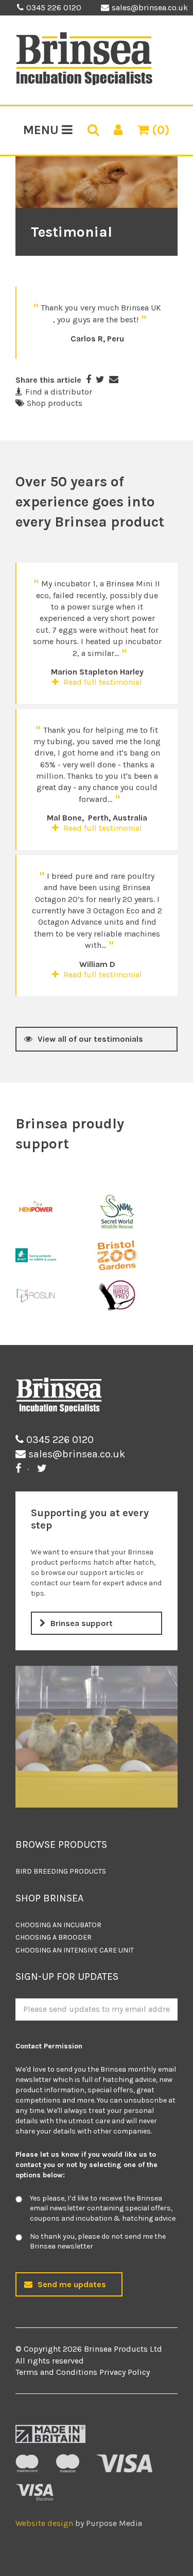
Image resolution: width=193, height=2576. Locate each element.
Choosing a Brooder (54, 1937)
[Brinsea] (84, 83)
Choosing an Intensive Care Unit (75, 1950)
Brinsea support (82, 1623)
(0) (159, 130)
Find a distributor (59, 392)
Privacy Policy (125, 2372)
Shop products (55, 403)
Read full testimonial (102, 682)
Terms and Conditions (56, 2372)
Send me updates (72, 2284)
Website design (44, 2523)
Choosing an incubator (58, 1925)
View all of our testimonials (90, 1039)
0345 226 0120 (54, 7)
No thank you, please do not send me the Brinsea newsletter (98, 2242)
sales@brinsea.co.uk (150, 7)
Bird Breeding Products (61, 1871)
